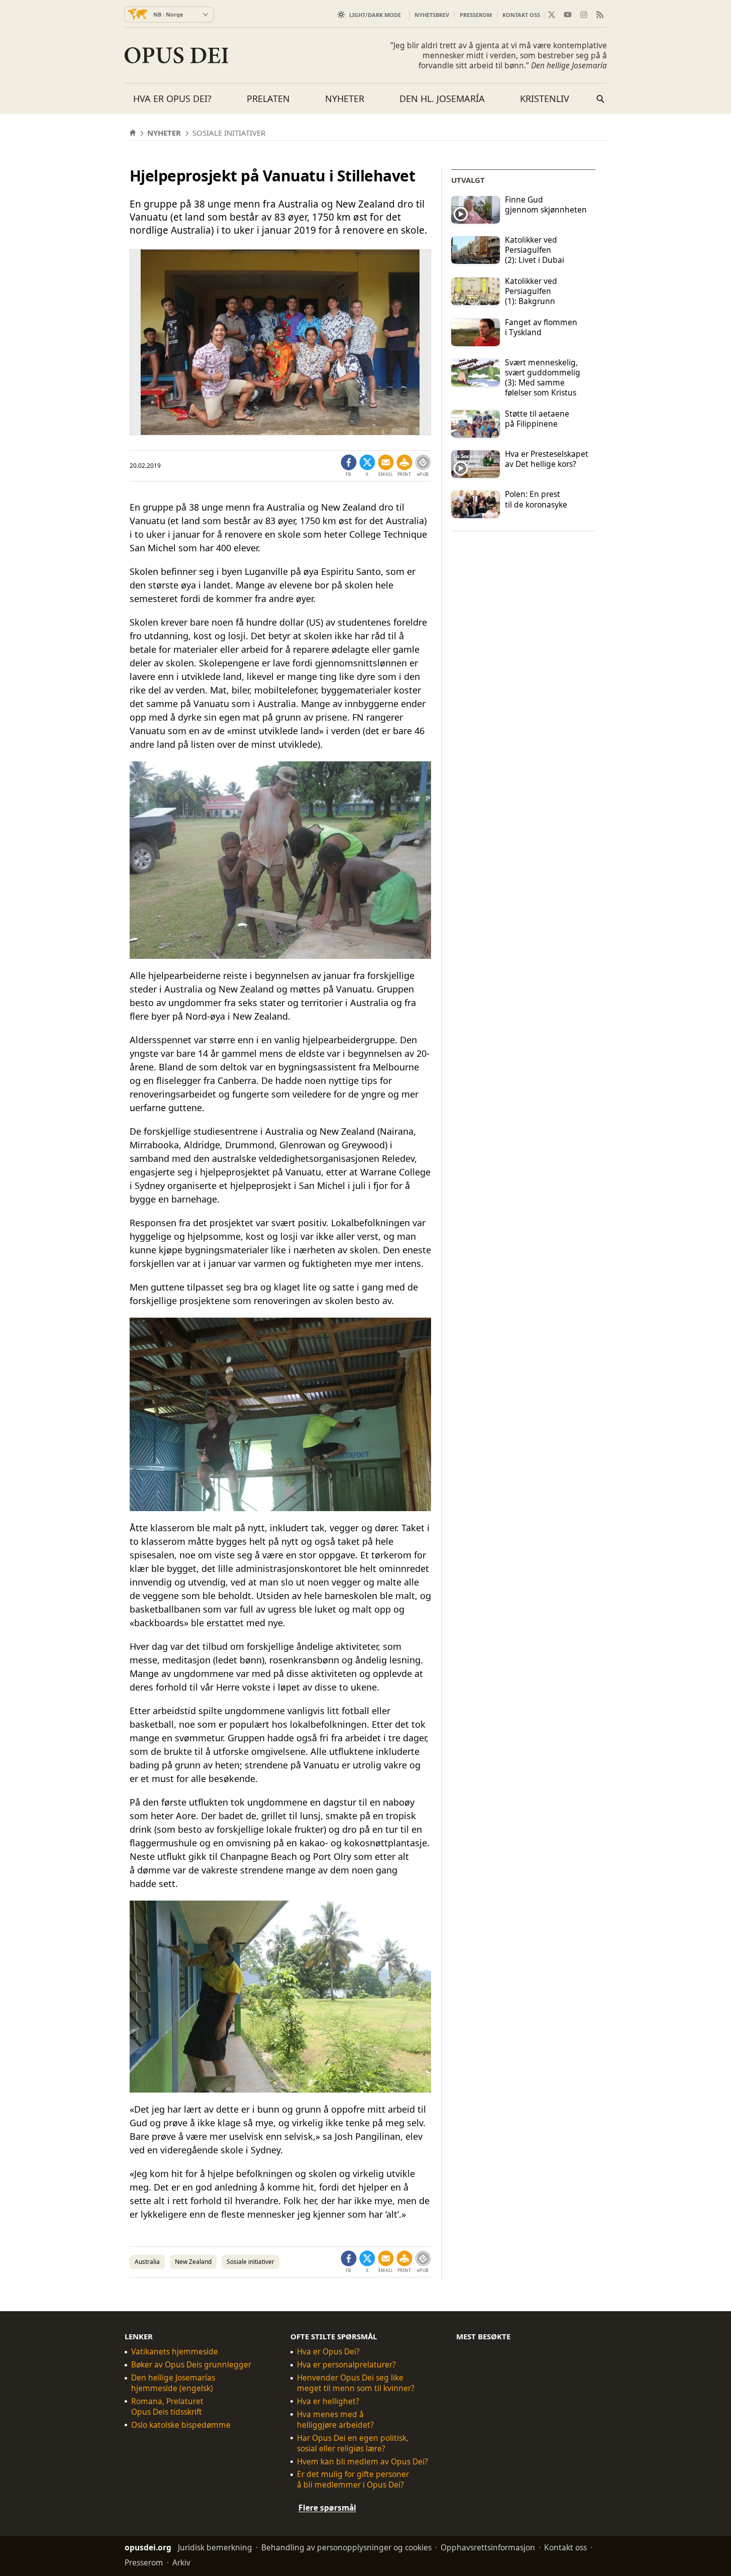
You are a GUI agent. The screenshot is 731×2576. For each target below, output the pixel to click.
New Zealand (193, 2262)
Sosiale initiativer (250, 2262)
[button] (404, 466)
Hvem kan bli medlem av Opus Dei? (362, 2462)
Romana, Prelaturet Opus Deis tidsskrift (167, 2407)
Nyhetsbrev (432, 15)
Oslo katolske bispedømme (181, 2425)
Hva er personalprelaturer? (346, 2365)
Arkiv (181, 2562)
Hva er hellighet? (328, 2401)
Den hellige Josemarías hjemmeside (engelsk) (173, 2383)
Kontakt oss (521, 15)
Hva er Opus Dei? (172, 98)
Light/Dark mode (375, 15)
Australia (147, 2262)
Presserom (476, 15)
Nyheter (345, 98)
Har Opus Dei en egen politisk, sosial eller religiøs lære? (353, 2443)
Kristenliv (545, 98)
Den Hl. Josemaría (442, 98)
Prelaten (268, 98)
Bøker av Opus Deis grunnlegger (191, 2365)
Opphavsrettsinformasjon (488, 2547)
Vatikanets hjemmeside (175, 2352)
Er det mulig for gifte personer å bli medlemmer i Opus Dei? (353, 2480)
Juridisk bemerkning (215, 2547)
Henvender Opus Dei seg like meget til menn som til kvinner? (356, 2383)
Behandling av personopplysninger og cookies (346, 2547)
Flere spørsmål (327, 2508)
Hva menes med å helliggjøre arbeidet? (335, 2420)
